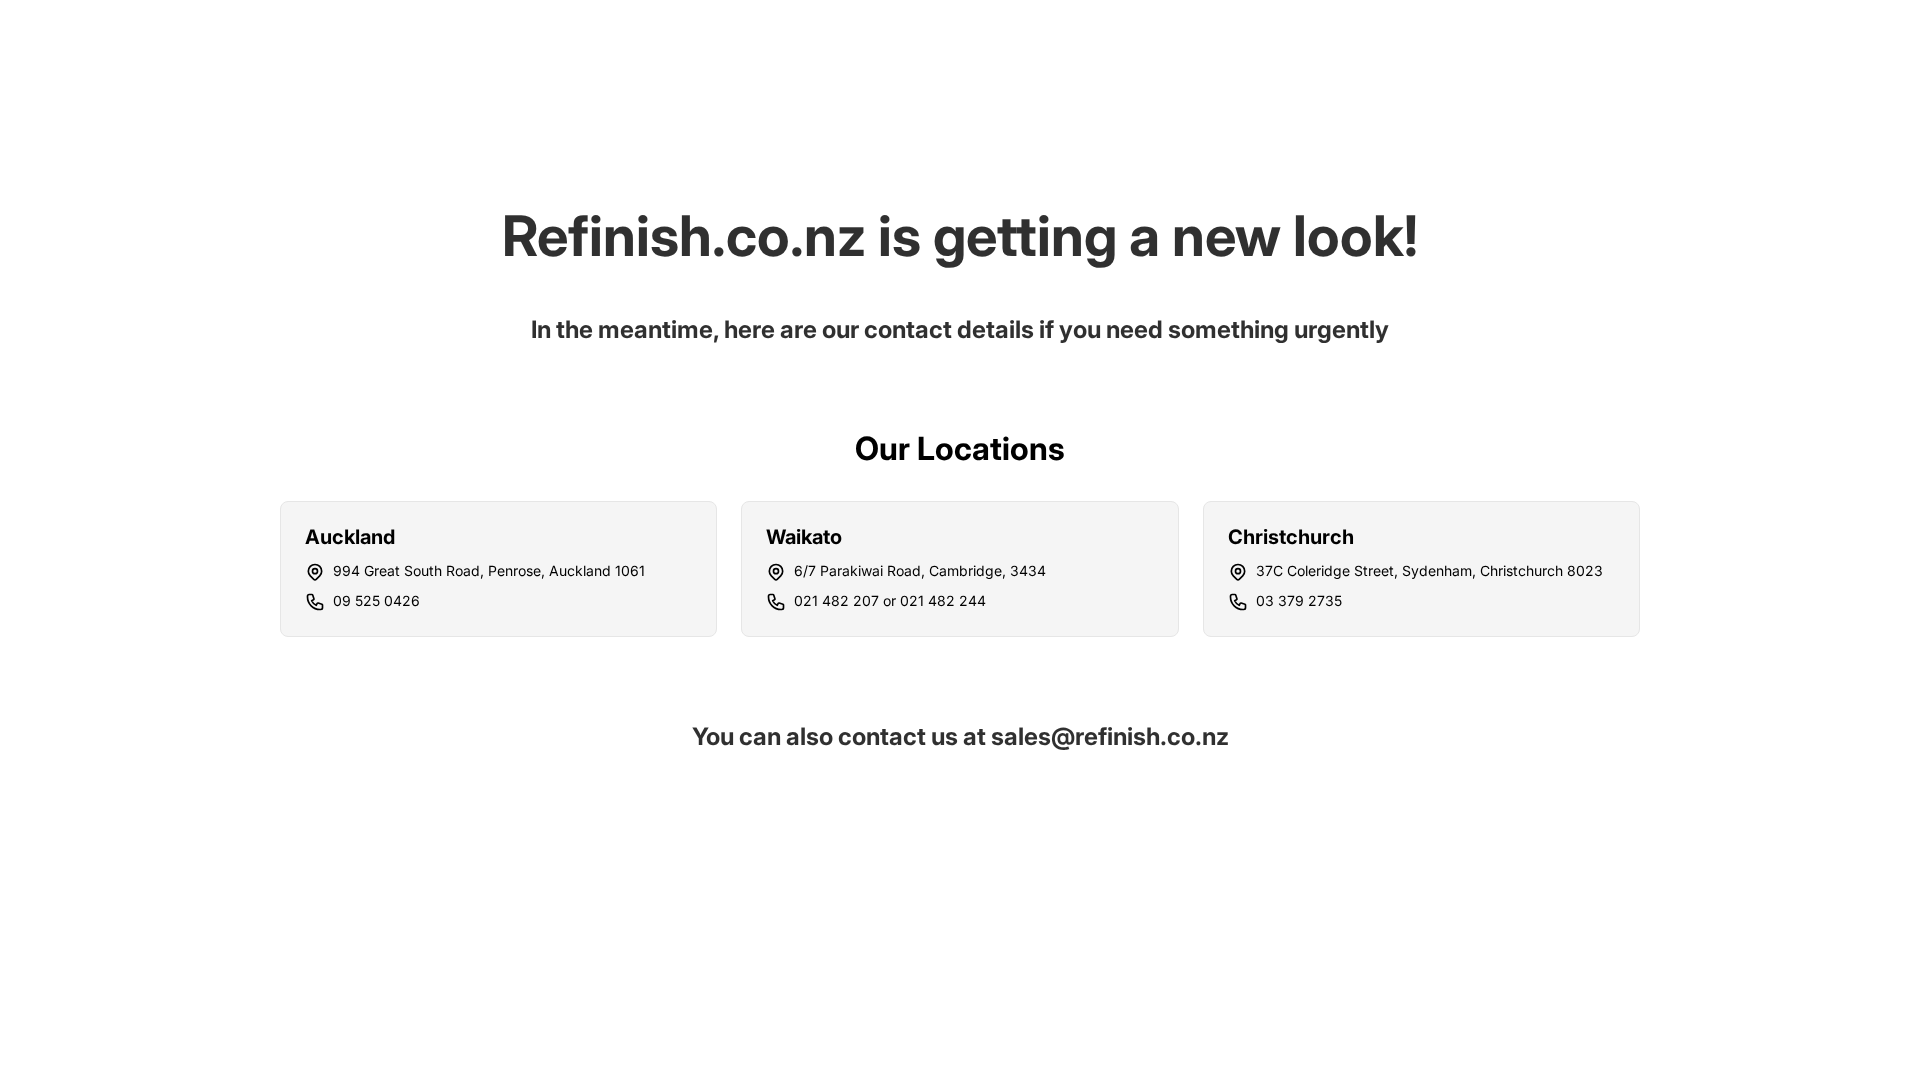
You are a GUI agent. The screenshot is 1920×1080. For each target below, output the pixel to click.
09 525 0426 (376, 600)
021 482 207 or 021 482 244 (890, 600)
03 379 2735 (1299, 600)
